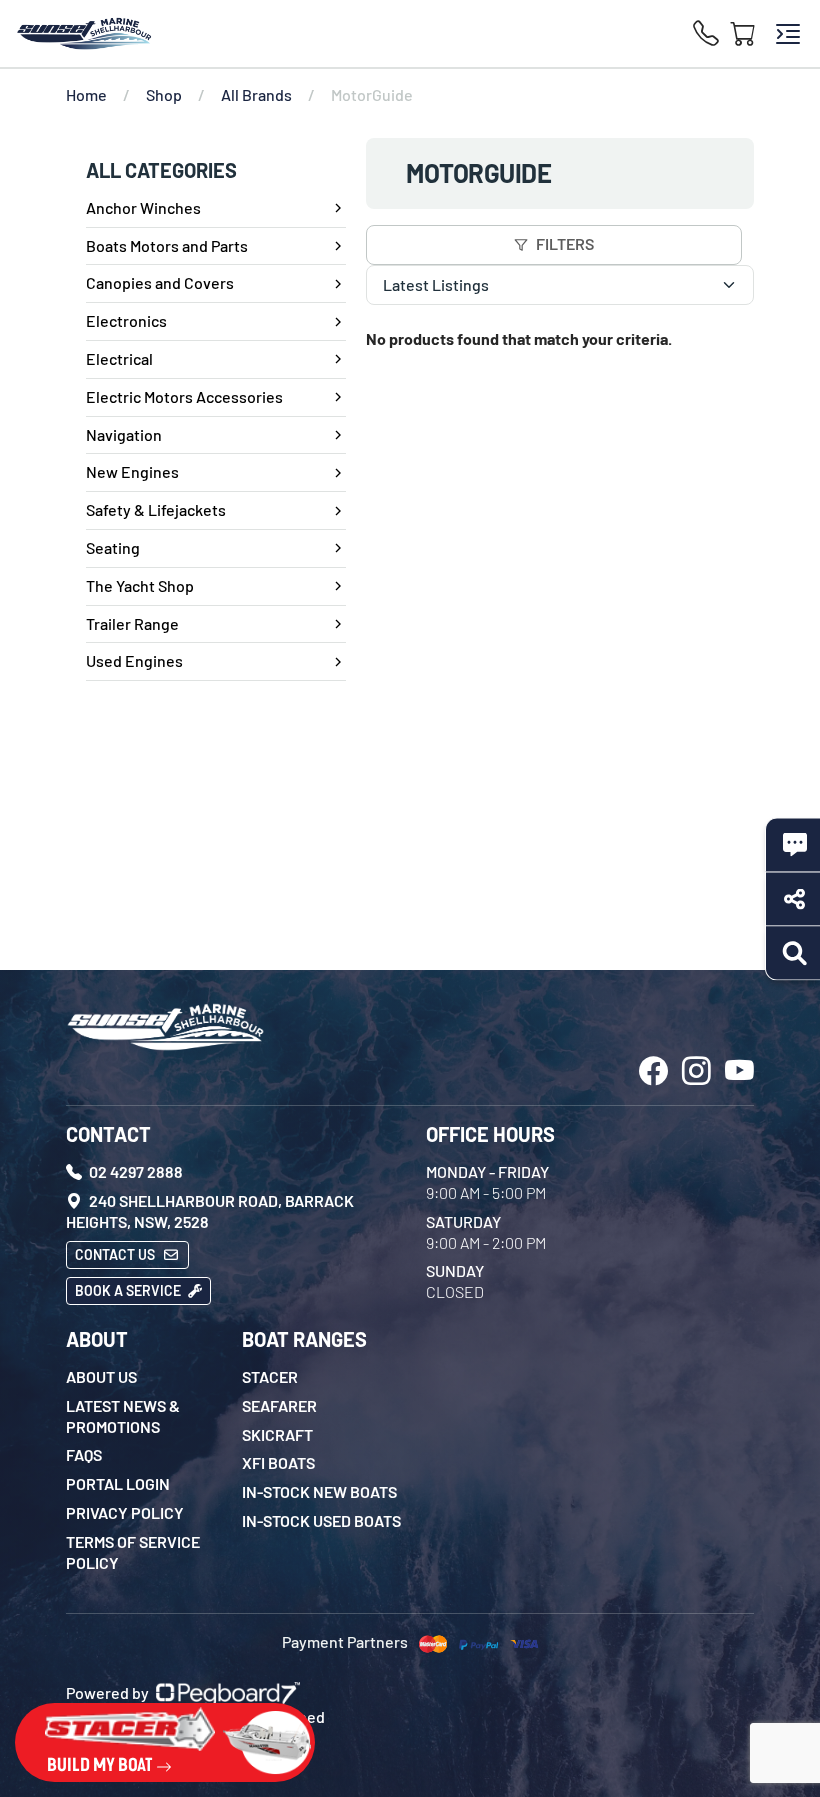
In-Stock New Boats (319, 1491)
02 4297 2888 (134, 1171)
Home (86, 94)
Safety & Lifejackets (156, 509)
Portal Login (118, 1483)
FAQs (84, 1454)
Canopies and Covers (160, 282)
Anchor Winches (143, 207)
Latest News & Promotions (123, 1416)
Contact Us (116, 1254)
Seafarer (279, 1405)
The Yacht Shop (140, 585)
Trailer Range (132, 623)
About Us (101, 1376)
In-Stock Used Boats (321, 1520)
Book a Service (129, 1290)
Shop (164, 94)
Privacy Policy (125, 1512)
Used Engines (134, 660)
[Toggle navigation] (788, 34)
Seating (113, 547)
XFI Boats (278, 1462)
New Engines (132, 471)
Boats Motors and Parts (167, 245)
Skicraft (277, 1434)
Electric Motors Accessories (184, 396)
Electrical (119, 358)
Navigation (124, 434)
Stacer (270, 1376)
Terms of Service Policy (133, 1552)
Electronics (126, 320)
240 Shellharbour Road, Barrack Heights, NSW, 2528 (210, 1211)
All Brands (256, 94)
